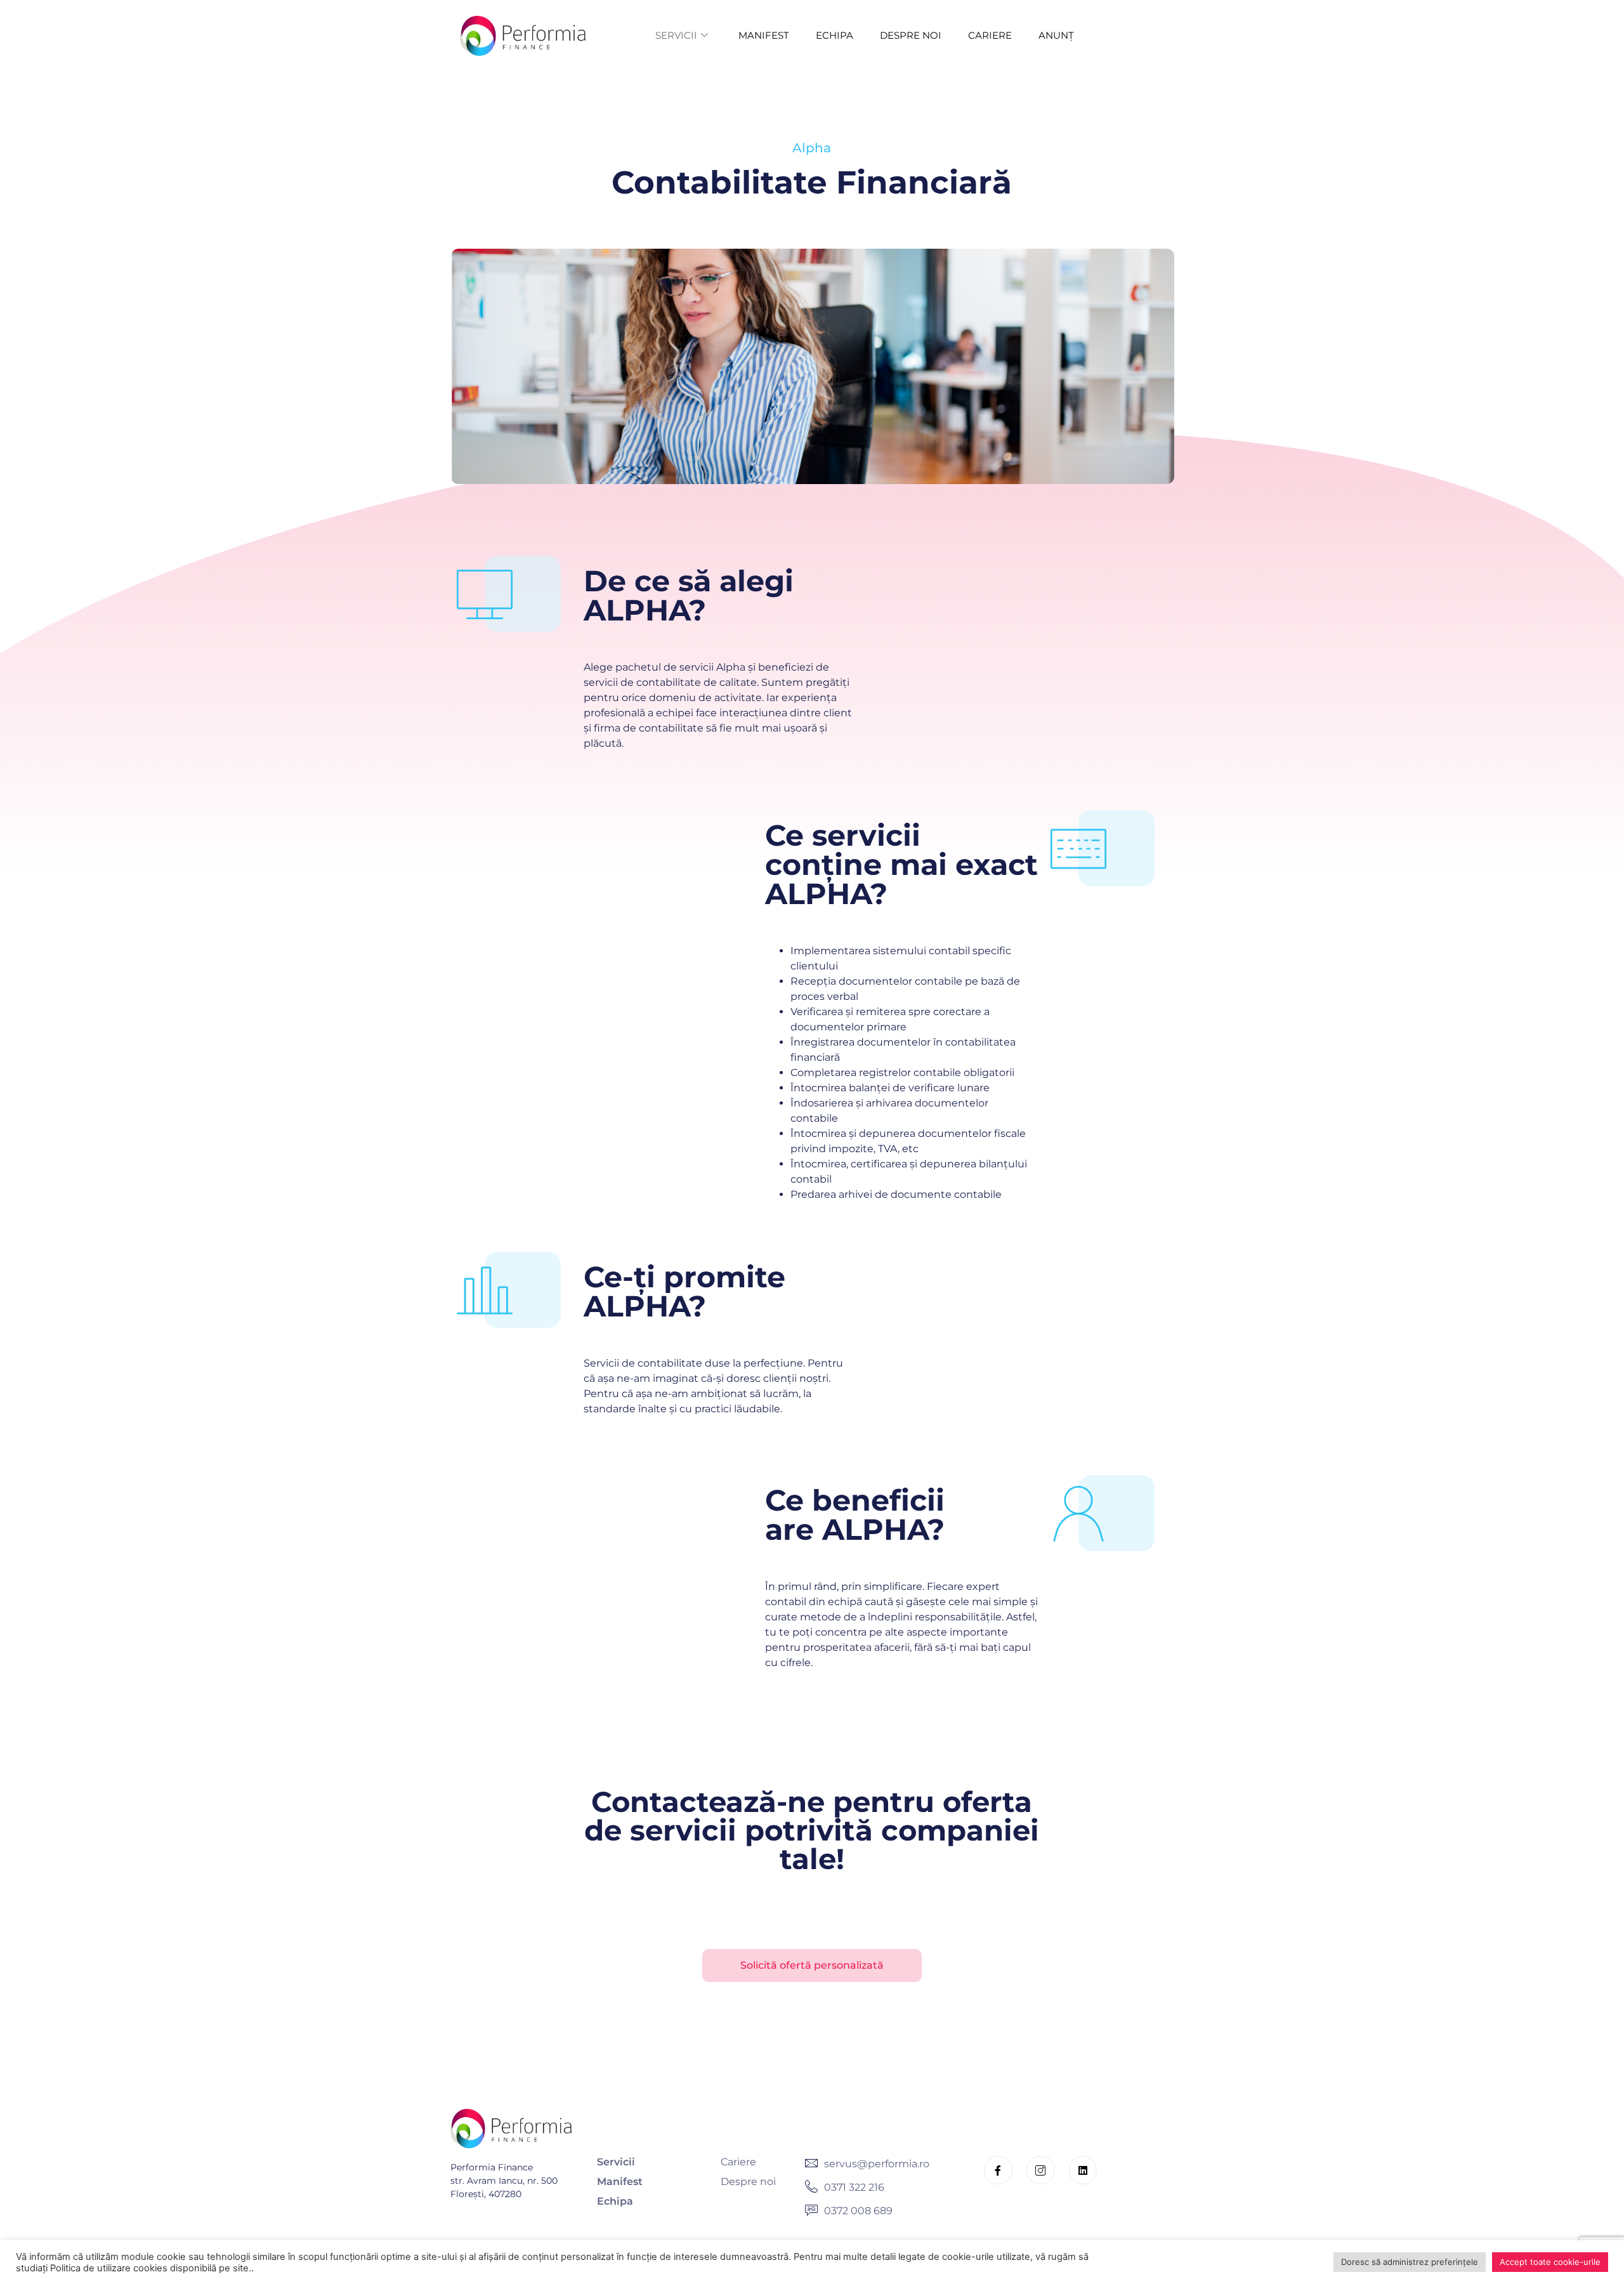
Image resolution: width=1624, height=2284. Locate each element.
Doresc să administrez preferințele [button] (1410, 2262)
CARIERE (990, 35)
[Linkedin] (1083, 2170)
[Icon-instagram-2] (1041, 2170)
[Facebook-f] (998, 2170)
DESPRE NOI (911, 35)
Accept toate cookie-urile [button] (1550, 2262)
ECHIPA (835, 35)
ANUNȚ (1056, 35)
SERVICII (676, 35)
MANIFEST (764, 35)
